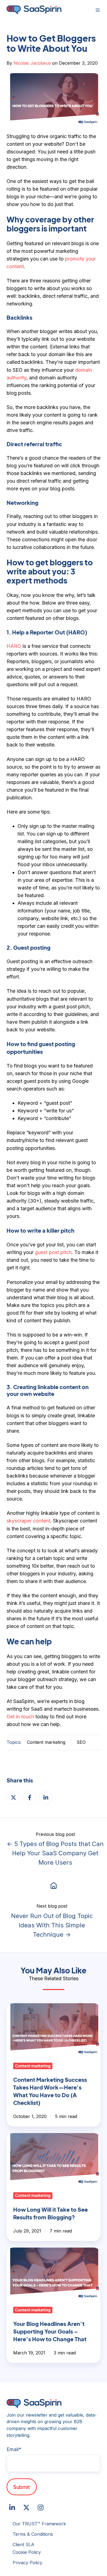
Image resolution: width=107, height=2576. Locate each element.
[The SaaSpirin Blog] (54, 1885)
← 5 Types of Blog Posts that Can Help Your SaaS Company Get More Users (55, 1853)
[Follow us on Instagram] (41, 2508)
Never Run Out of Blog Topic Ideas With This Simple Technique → (52, 1925)
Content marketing (46, 1742)
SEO (81, 1742)
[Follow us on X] (26, 2508)
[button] (98, 10)
